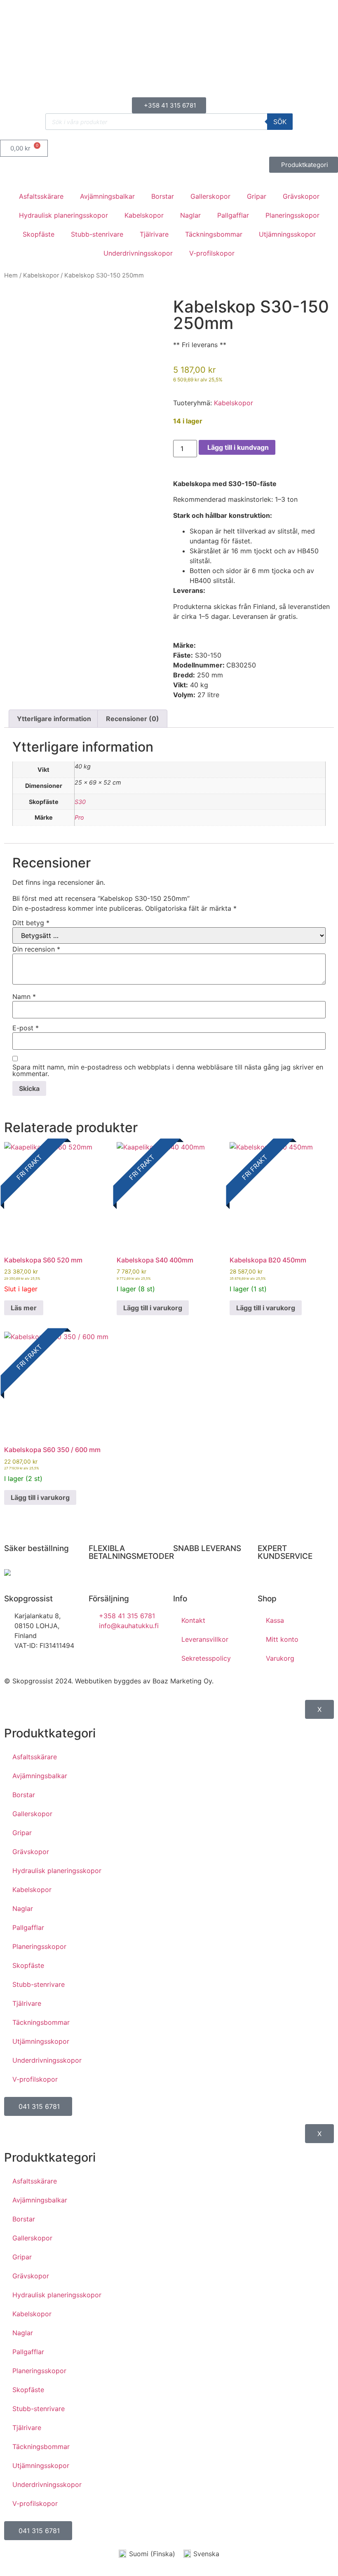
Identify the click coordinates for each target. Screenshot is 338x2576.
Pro (79, 817)
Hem (11, 275)
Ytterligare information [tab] (54, 719)
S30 (80, 802)
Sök (280, 122)
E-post (26, 1028)
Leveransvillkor (205, 1639)
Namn (24, 997)
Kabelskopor (144, 215)
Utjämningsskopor (287, 234)
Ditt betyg (31, 923)
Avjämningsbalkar (107, 196)
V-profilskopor (212, 253)
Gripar (257, 196)
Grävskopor (301, 196)
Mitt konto (282, 1639)
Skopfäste (39, 234)
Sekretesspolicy (206, 1658)
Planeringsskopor (292, 215)
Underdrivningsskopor (138, 253)
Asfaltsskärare (41, 196)
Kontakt (193, 1620)
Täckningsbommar (214, 234)
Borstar (163, 196)
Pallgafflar (233, 215)
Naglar (190, 215)
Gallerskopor (210, 196)
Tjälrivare (154, 234)
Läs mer (24, 1308)
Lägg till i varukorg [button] (153, 1308)
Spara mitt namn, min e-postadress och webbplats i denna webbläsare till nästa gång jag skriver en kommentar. (168, 1070)
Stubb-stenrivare (97, 234)
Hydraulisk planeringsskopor (63, 215)
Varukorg (280, 1658)
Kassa (275, 1620)
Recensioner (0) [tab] (133, 719)
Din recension (36, 949)
